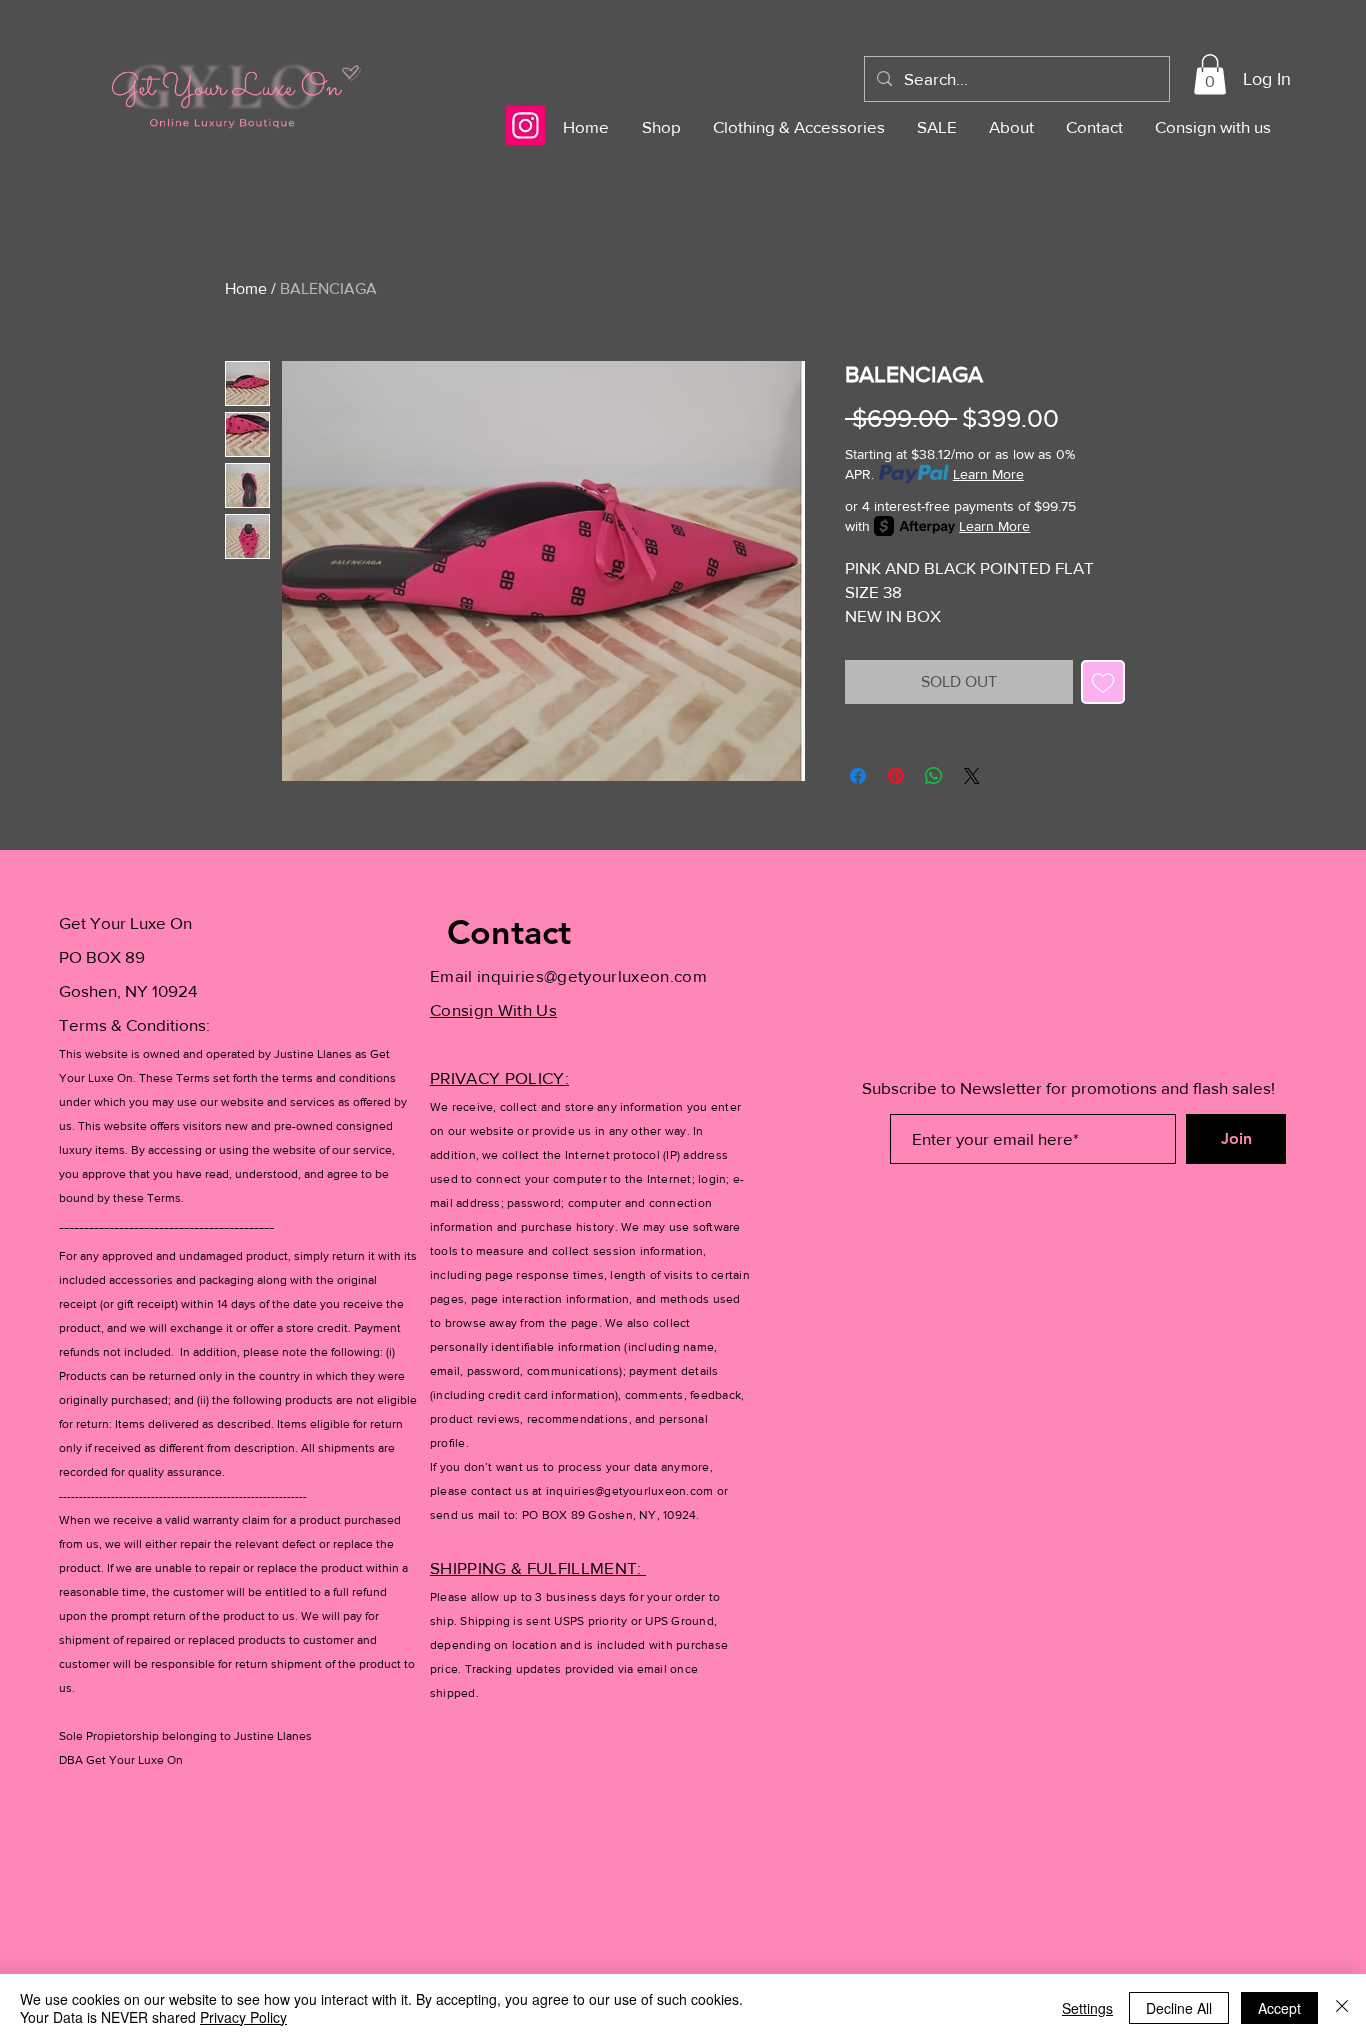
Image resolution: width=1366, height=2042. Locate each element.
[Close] (1342, 2008)
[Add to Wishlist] (1103, 682)
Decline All (1179, 2008)
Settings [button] (1087, 2008)
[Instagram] (525, 125)
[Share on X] (972, 776)
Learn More (988, 474)
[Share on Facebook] (858, 776)
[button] (1210, 74)
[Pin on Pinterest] (896, 776)
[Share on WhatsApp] (934, 776)
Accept (1279, 2008)
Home (246, 288)
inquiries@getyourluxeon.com (592, 975)
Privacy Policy (243, 2017)
